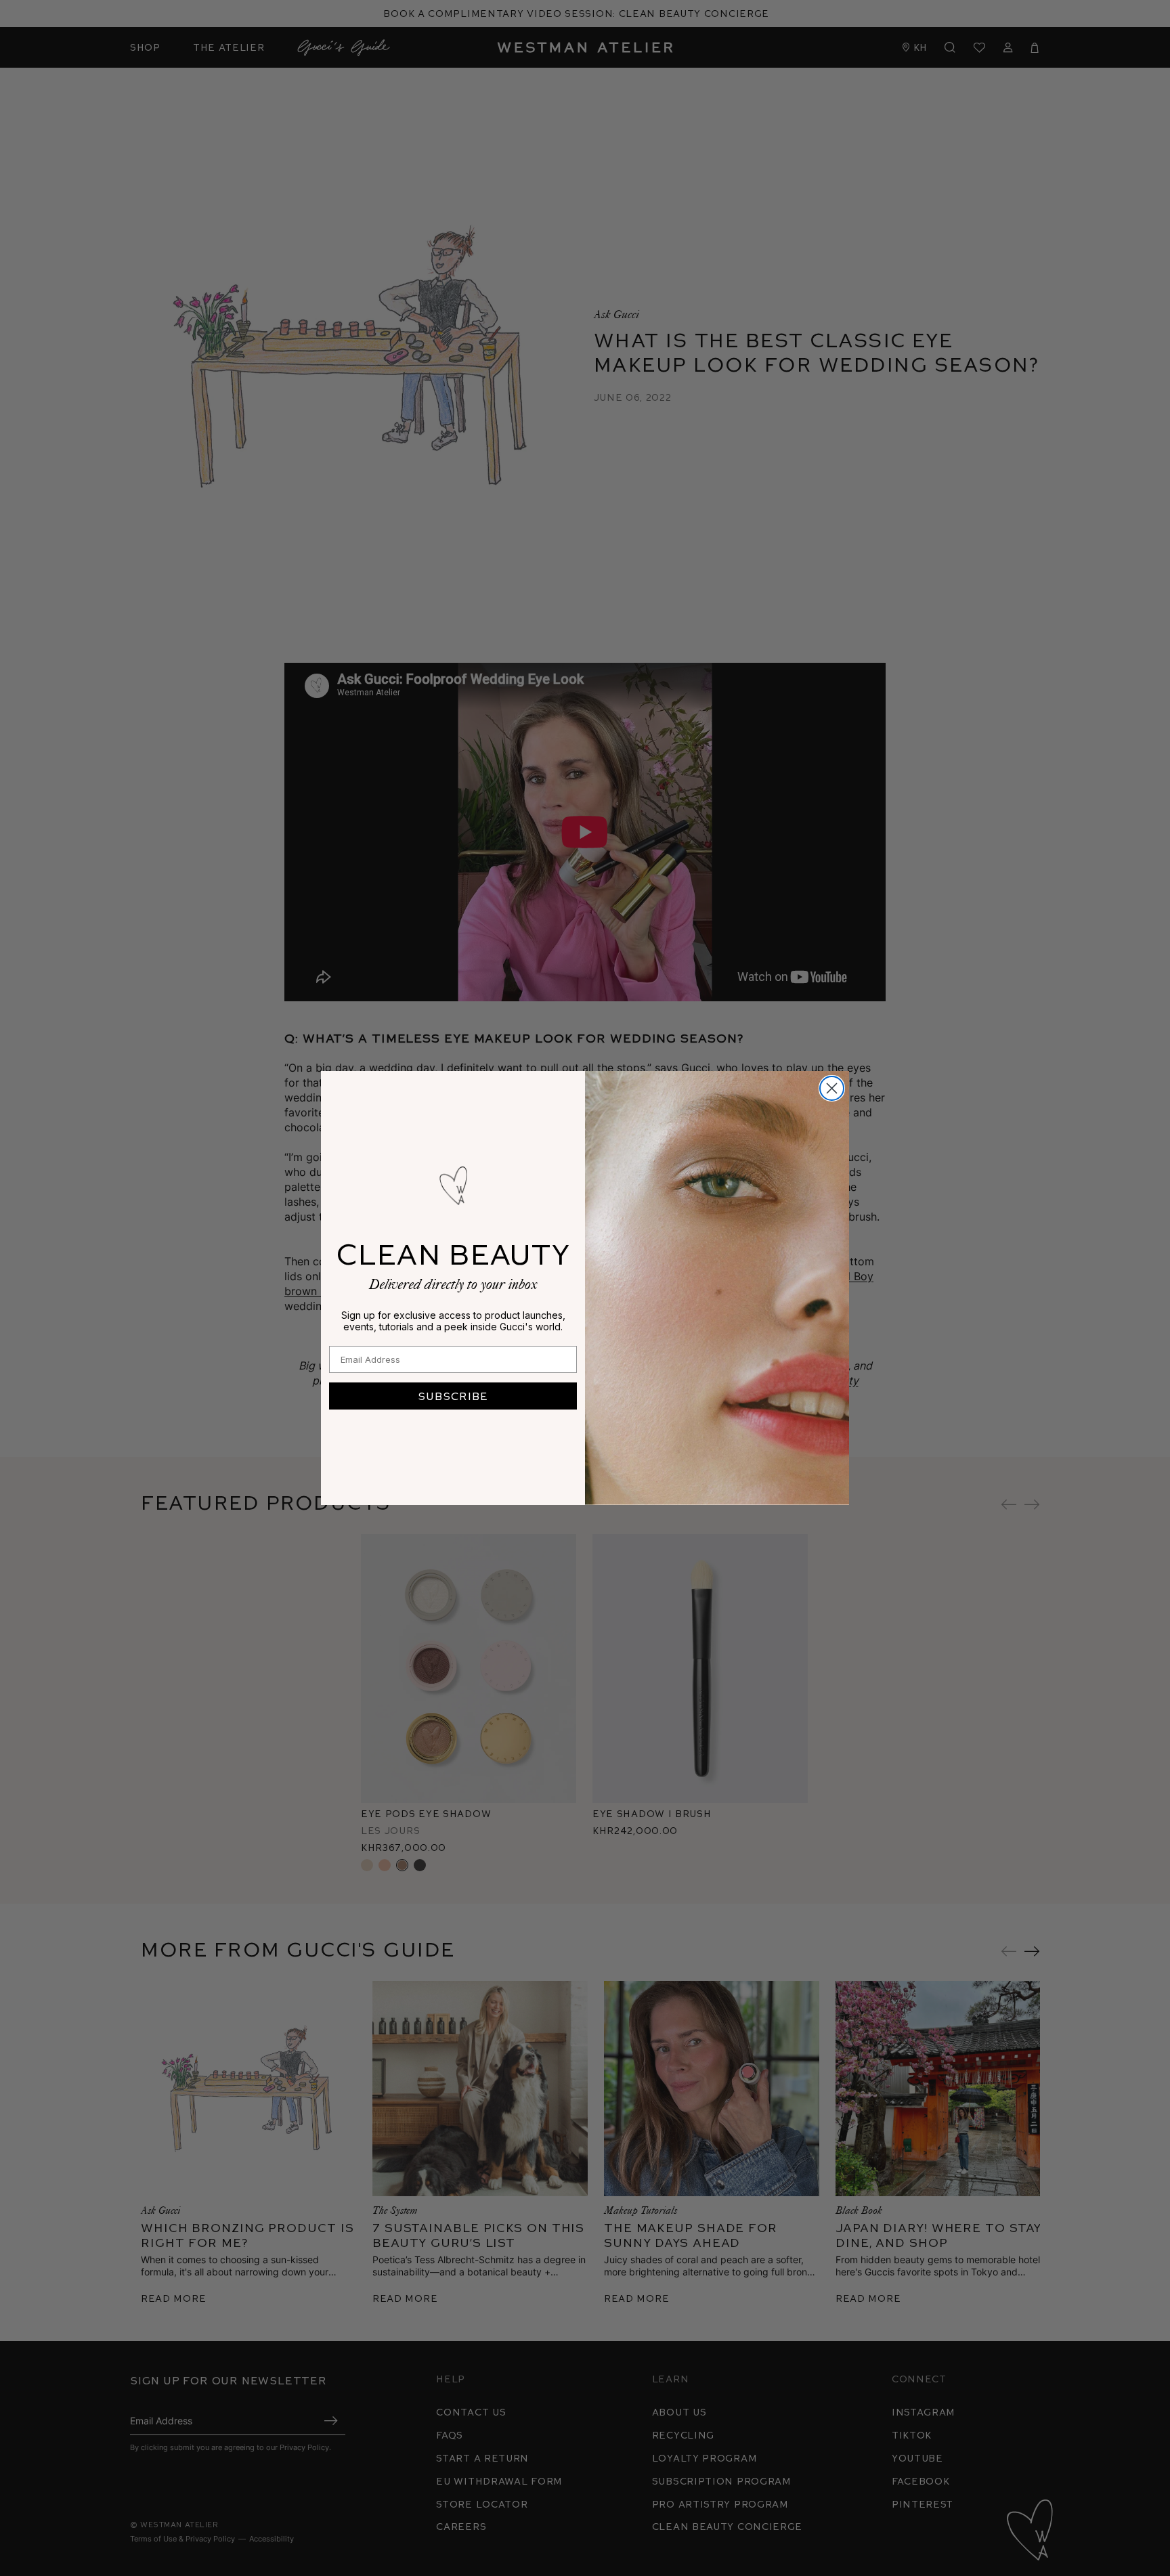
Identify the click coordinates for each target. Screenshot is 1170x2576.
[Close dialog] (832, 1088)
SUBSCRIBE (453, 1396)
